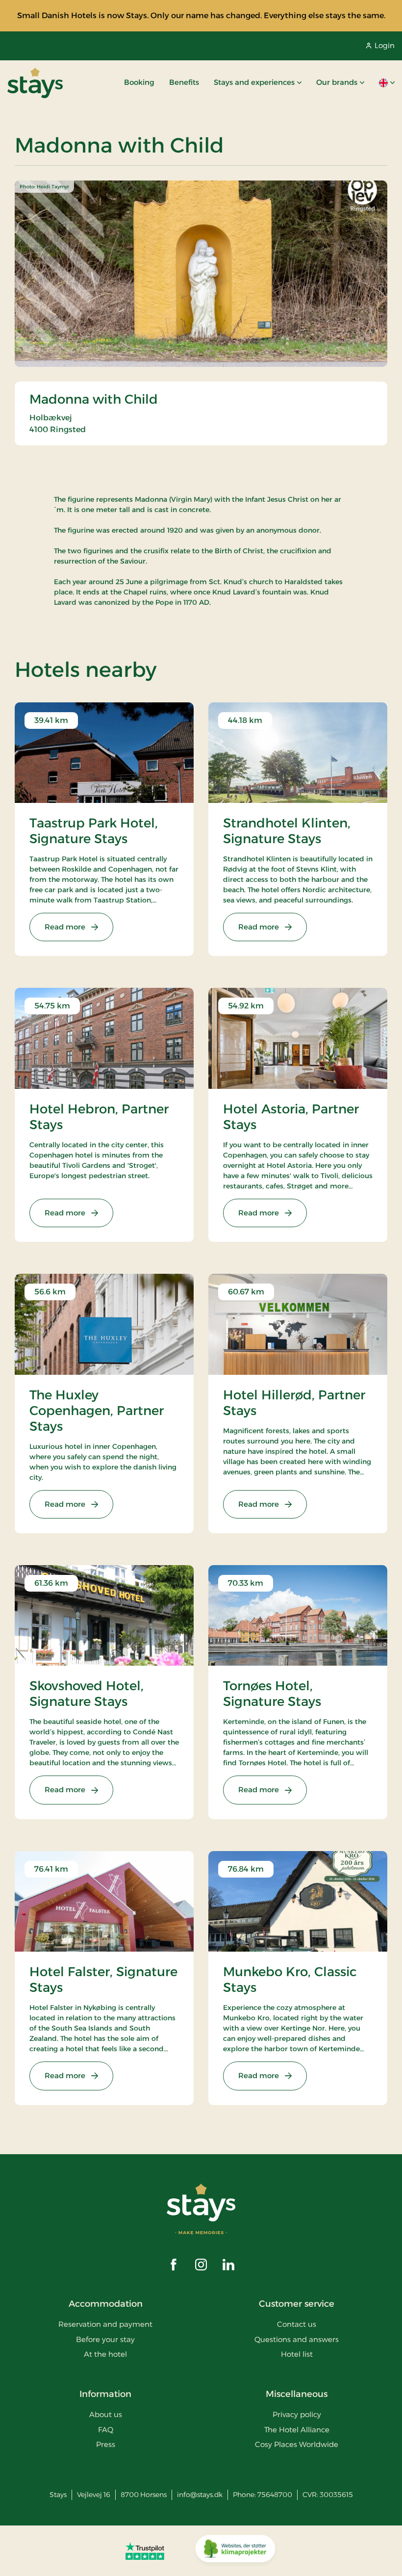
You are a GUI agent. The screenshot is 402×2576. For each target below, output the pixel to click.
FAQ (106, 2430)
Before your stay (105, 2339)
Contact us (297, 2324)
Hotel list (297, 2354)
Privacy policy (297, 2414)
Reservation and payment (105, 2324)
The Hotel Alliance (297, 2430)
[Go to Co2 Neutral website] (235, 2551)
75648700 (275, 2495)
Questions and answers (297, 2339)
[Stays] (35, 83)
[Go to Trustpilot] (145, 2551)
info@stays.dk (200, 2495)
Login (385, 45)
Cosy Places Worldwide (297, 2444)
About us (106, 2414)
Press (106, 2444)
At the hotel (105, 2354)
